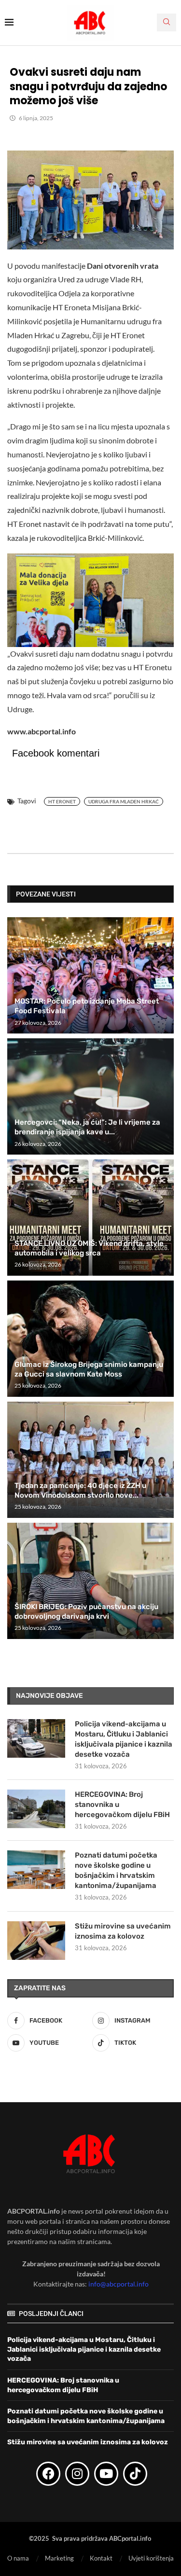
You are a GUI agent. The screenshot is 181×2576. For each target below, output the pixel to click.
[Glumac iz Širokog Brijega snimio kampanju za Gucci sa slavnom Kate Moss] (90, 1339)
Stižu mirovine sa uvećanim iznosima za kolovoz (123, 1931)
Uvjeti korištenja (151, 2558)
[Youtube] (106, 2474)
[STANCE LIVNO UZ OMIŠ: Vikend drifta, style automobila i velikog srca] (90, 1218)
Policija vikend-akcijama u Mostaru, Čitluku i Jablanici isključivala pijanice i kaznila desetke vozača (124, 1739)
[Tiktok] (135, 2474)
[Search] (167, 22)
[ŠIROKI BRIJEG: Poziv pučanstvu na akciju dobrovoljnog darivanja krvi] (90, 1581)
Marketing (59, 2558)
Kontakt (101, 2558)
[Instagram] (77, 2474)
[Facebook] (48, 2474)
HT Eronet (62, 801)
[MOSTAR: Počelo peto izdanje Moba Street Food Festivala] (90, 975)
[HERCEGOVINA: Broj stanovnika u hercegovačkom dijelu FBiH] (36, 1809)
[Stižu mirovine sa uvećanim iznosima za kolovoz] (36, 1941)
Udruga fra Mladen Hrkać (124, 801)
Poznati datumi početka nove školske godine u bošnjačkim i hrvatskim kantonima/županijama (116, 1870)
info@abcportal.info (118, 2284)
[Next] (165, 894)
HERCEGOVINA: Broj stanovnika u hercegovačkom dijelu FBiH (122, 1805)
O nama (18, 2558)
